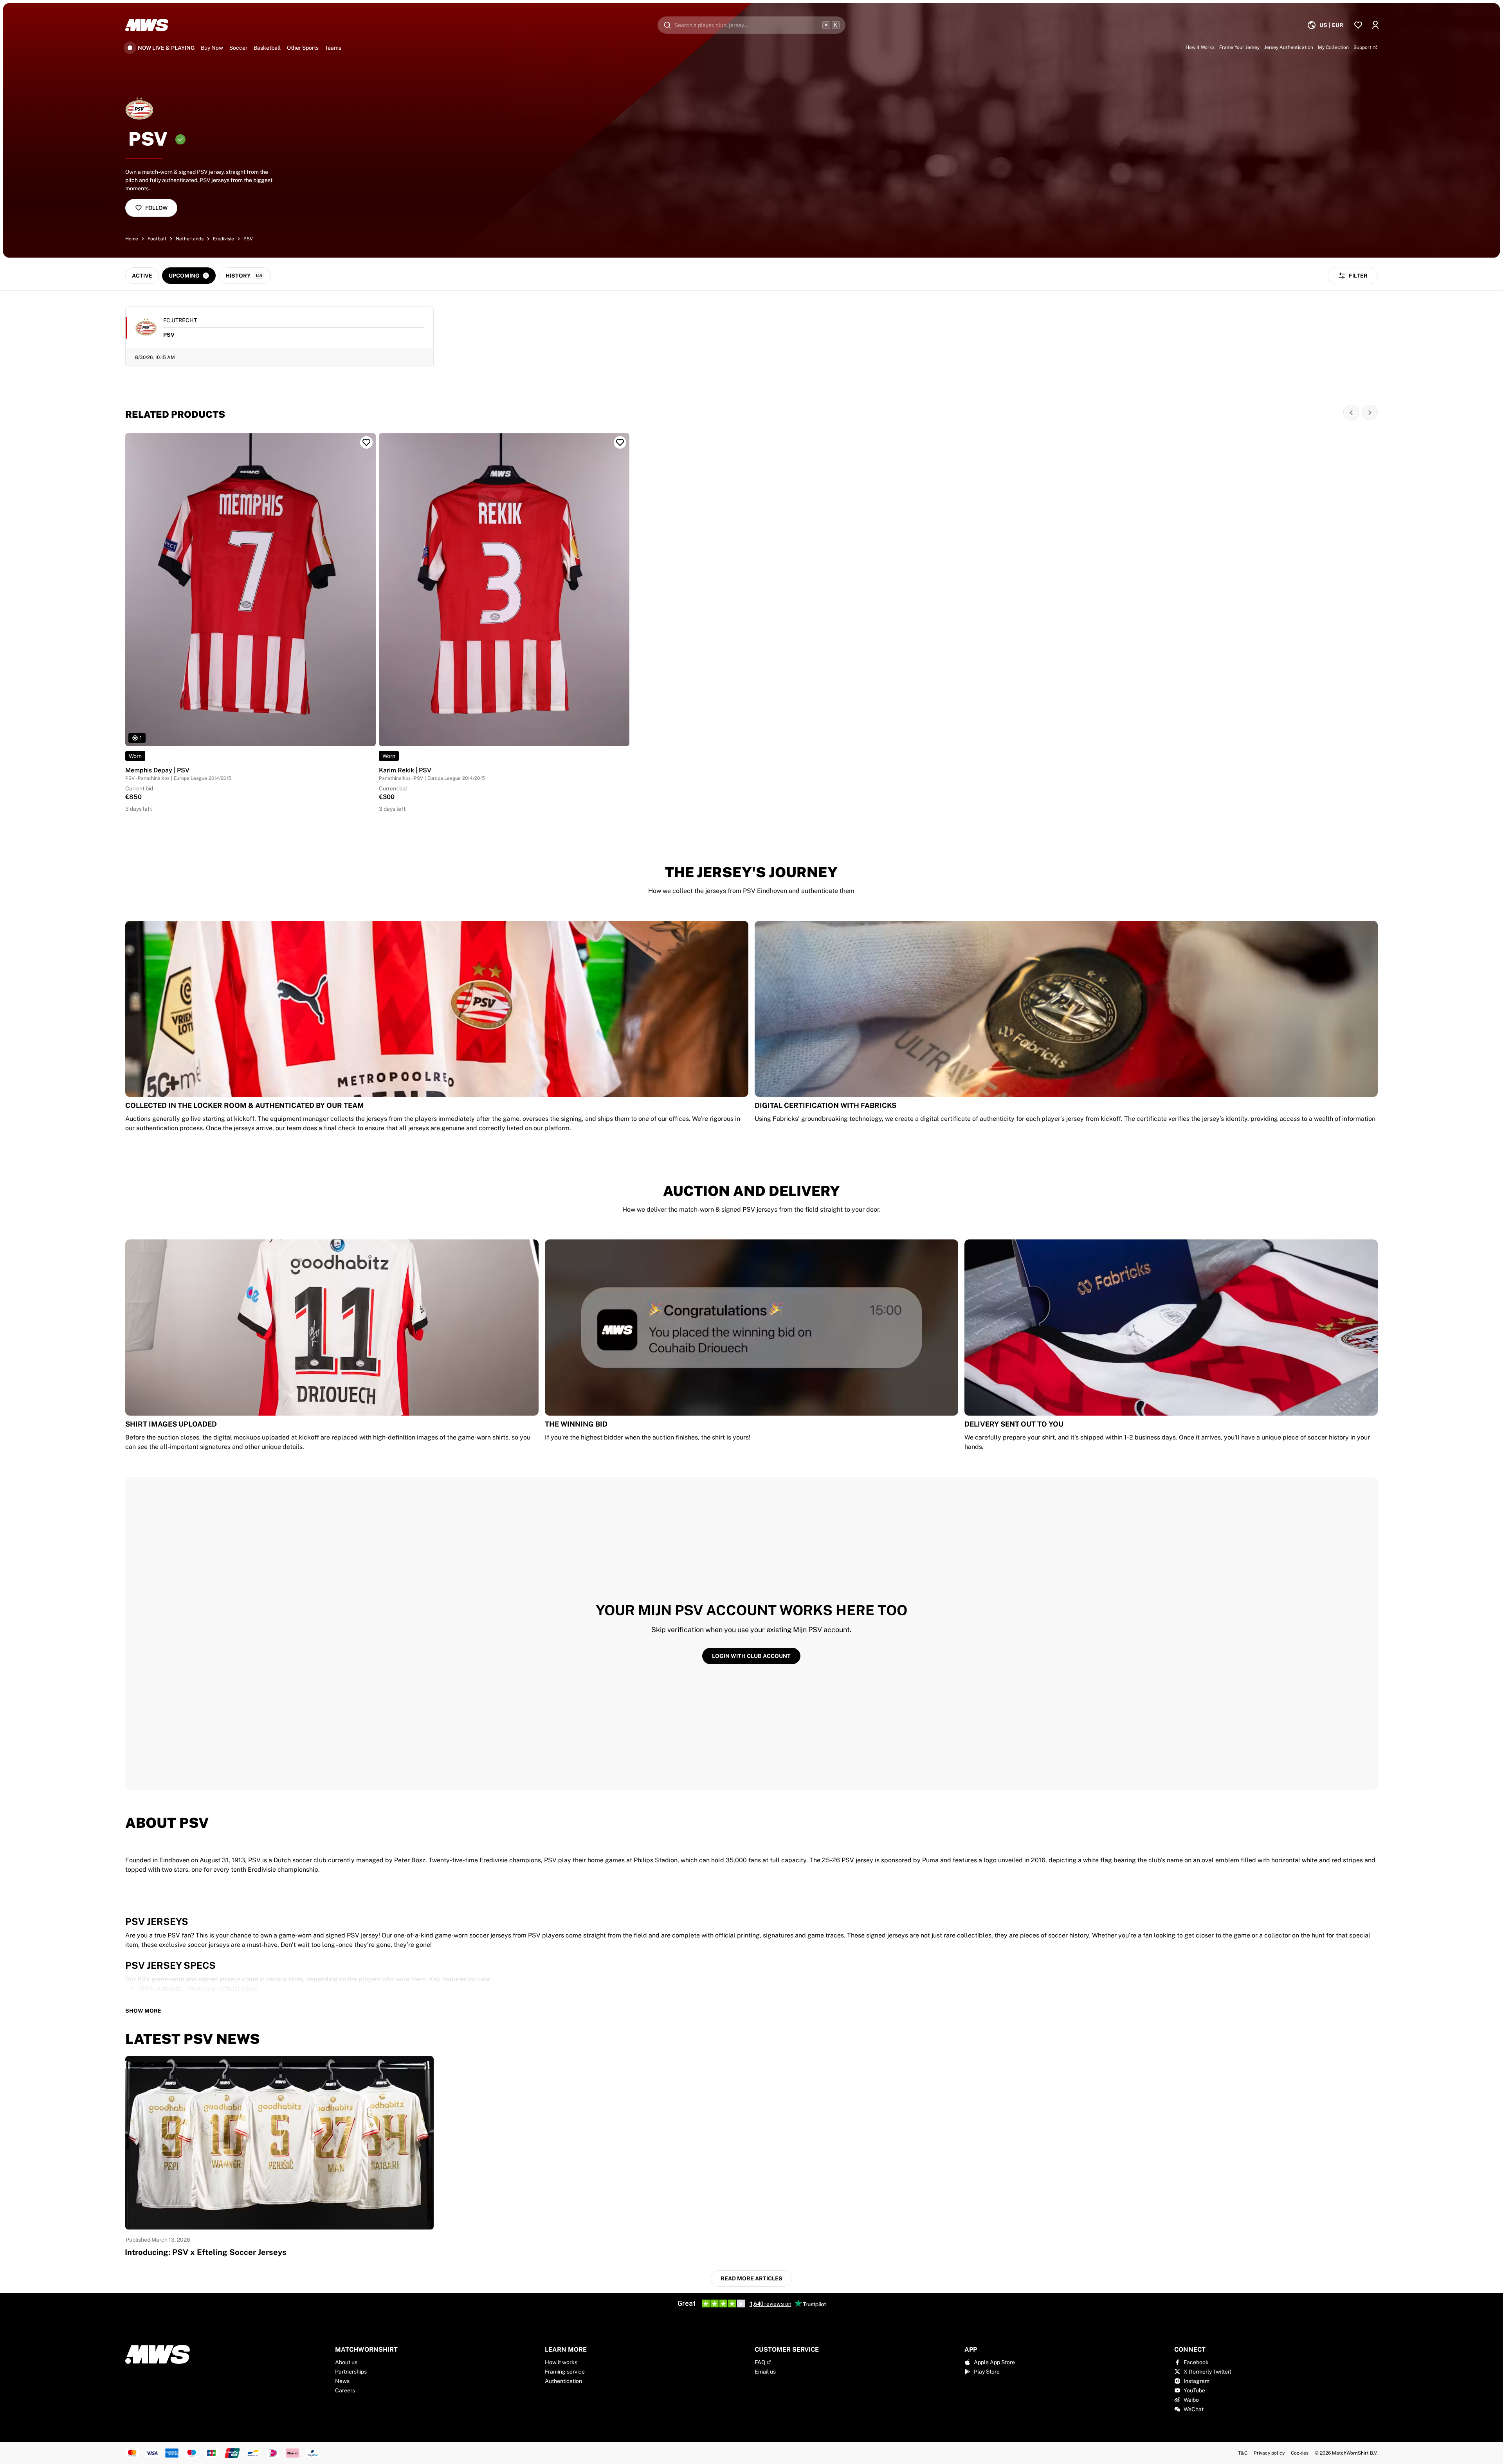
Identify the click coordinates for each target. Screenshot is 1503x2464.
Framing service (565, 2372)
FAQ (760, 2362)
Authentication (563, 2381)
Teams (333, 48)
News (342, 2381)
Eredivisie (223, 239)
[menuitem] (1325, 25)
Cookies (1300, 2453)
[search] (751, 25)
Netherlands (190, 239)
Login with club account (751, 1656)
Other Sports (303, 48)
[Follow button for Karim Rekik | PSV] (620, 442)
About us (346, 2362)
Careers (345, 2390)
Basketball (267, 48)
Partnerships (351, 2372)
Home (132, 239)
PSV (248, 239)
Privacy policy (1269, 2453)
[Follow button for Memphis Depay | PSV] (366, 442)
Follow (156, 208)
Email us (765, 2372)
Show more (143, 2011)
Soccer (238, 48)
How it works (561, 2362)
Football (157, 239)
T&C (1243, 2453)
